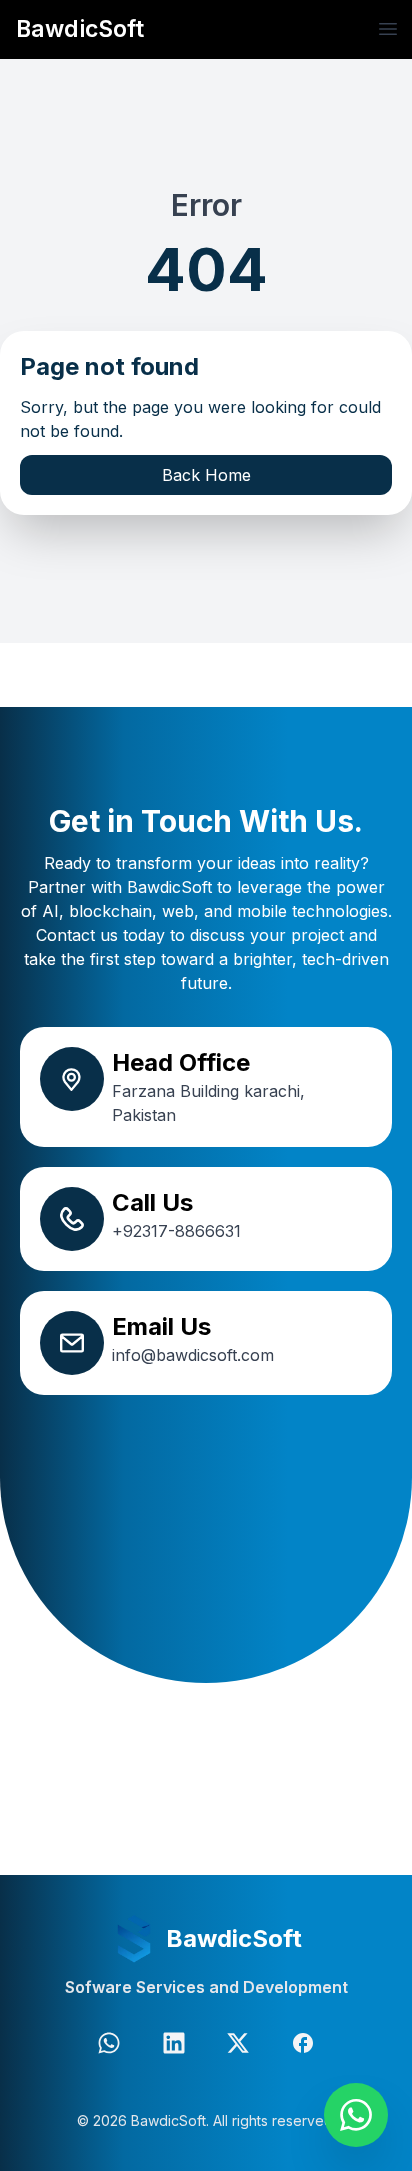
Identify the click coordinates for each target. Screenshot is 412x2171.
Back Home (206, 475)
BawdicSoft (80, 29)
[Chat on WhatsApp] (356, 2115)
